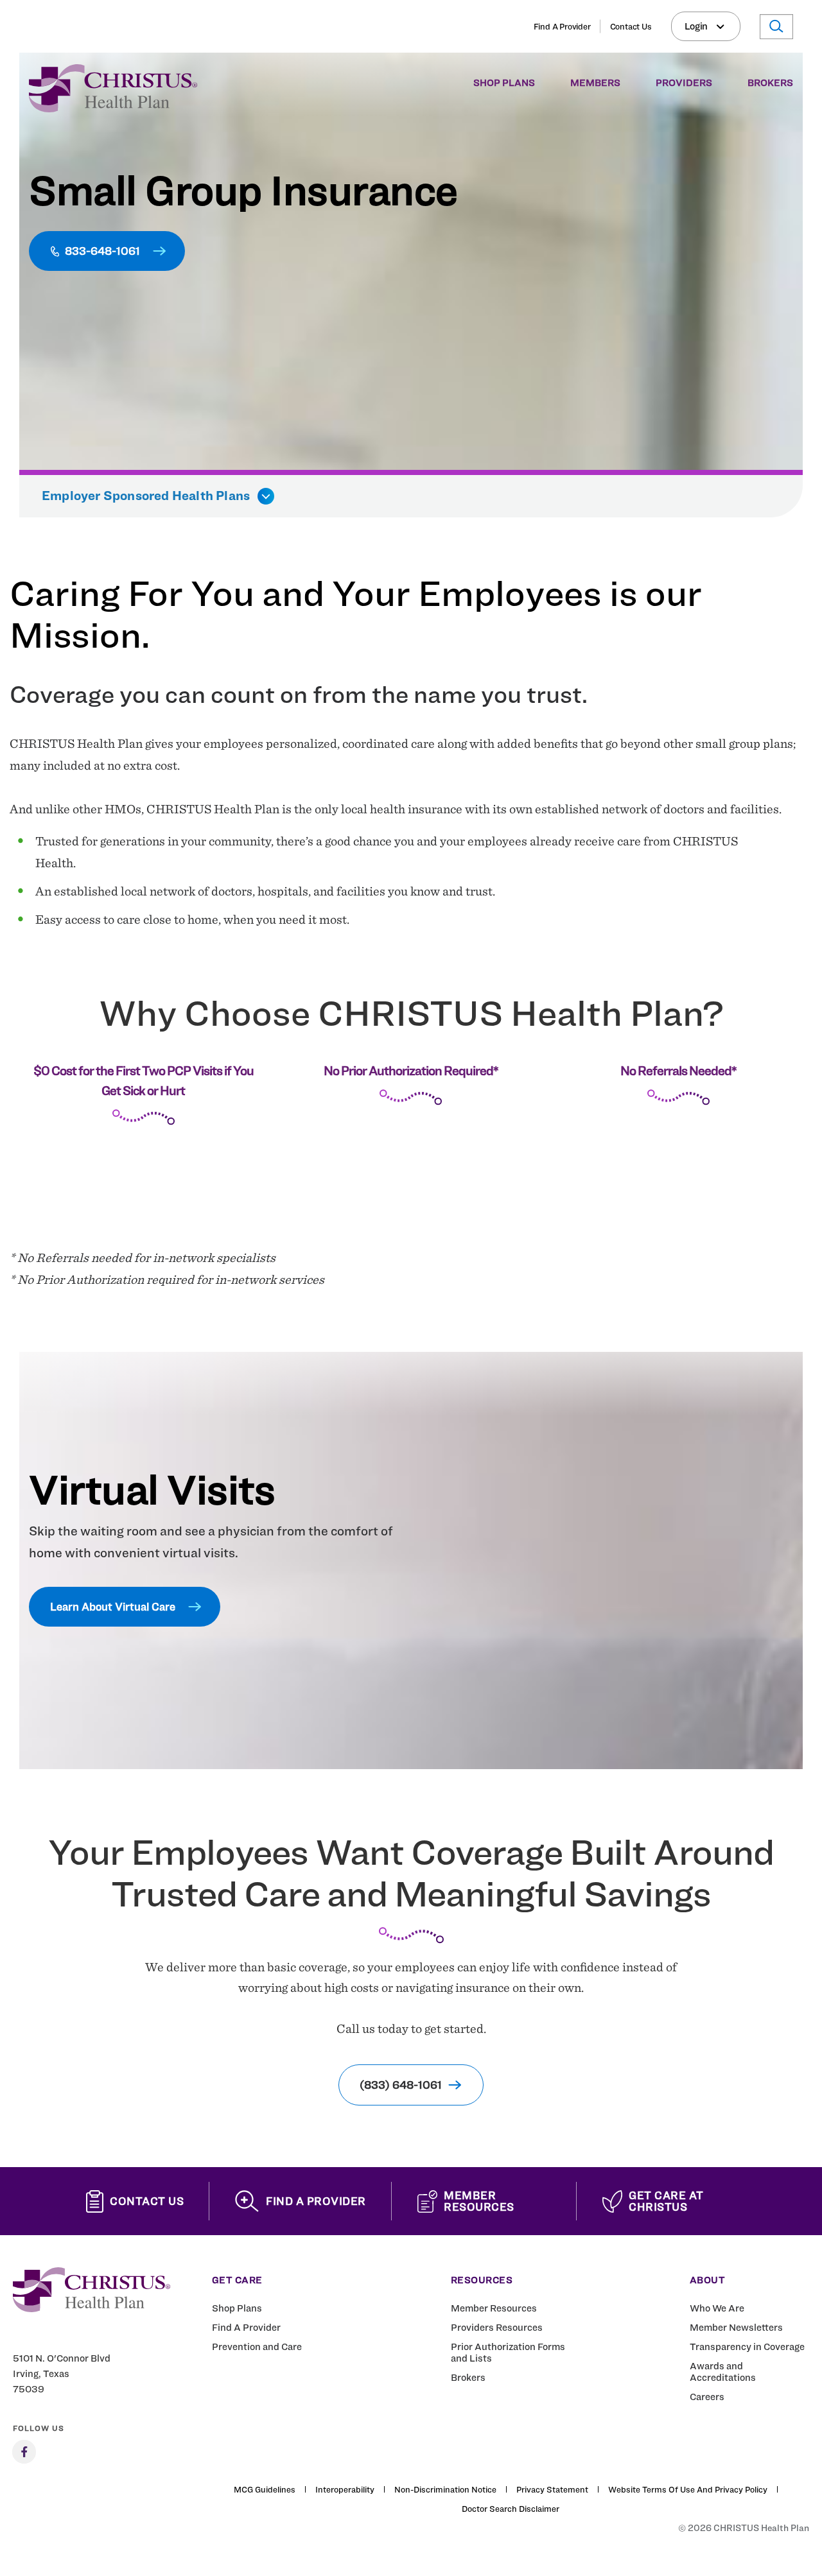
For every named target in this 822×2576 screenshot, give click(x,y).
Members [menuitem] (595, 83)
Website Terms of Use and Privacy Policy (688, 2489)
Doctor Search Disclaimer (511, 2509)
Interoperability (345, 2489)
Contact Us (631, 26)
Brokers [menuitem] (770, 83)
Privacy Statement (552, 2489)
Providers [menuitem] (684, 83)
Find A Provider (562, 26)
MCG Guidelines (265, 2489)
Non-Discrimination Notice (445, 2489)
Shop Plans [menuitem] (504, 83)
